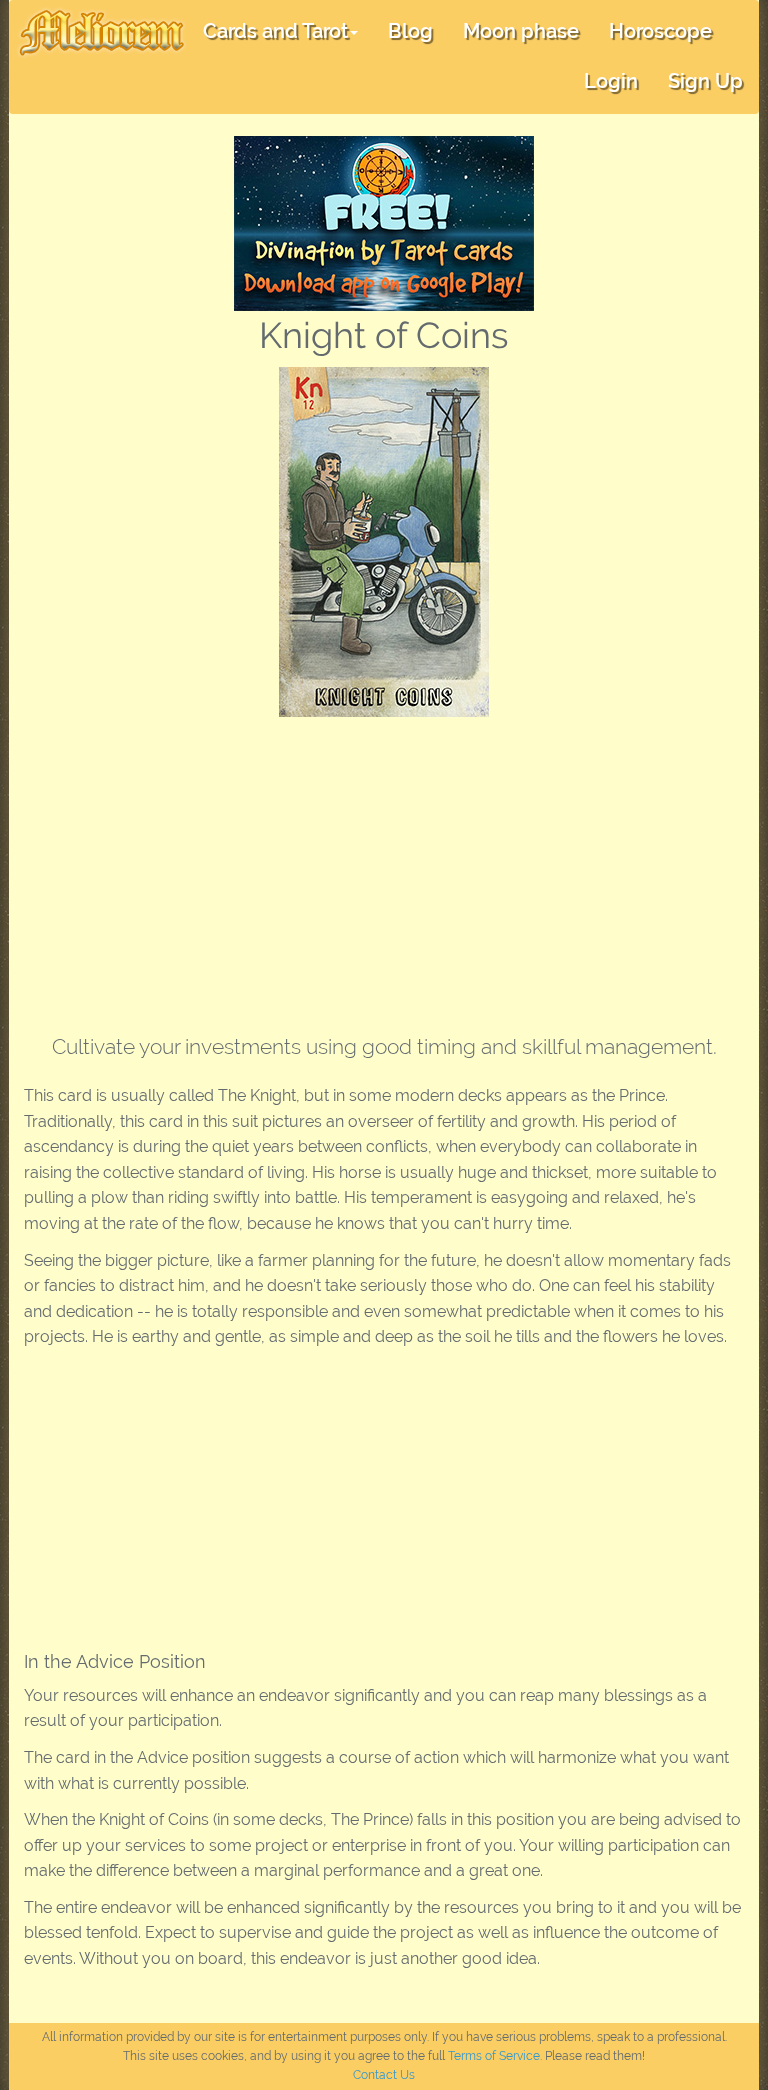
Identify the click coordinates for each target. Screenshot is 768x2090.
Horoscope (660, 31)
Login (611, 81)
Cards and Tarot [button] (275, 31)
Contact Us (384, 2075)
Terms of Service (494, 2056)
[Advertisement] (384, 867)
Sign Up (705, 81)
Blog (410, 31)
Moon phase (521, 31)
